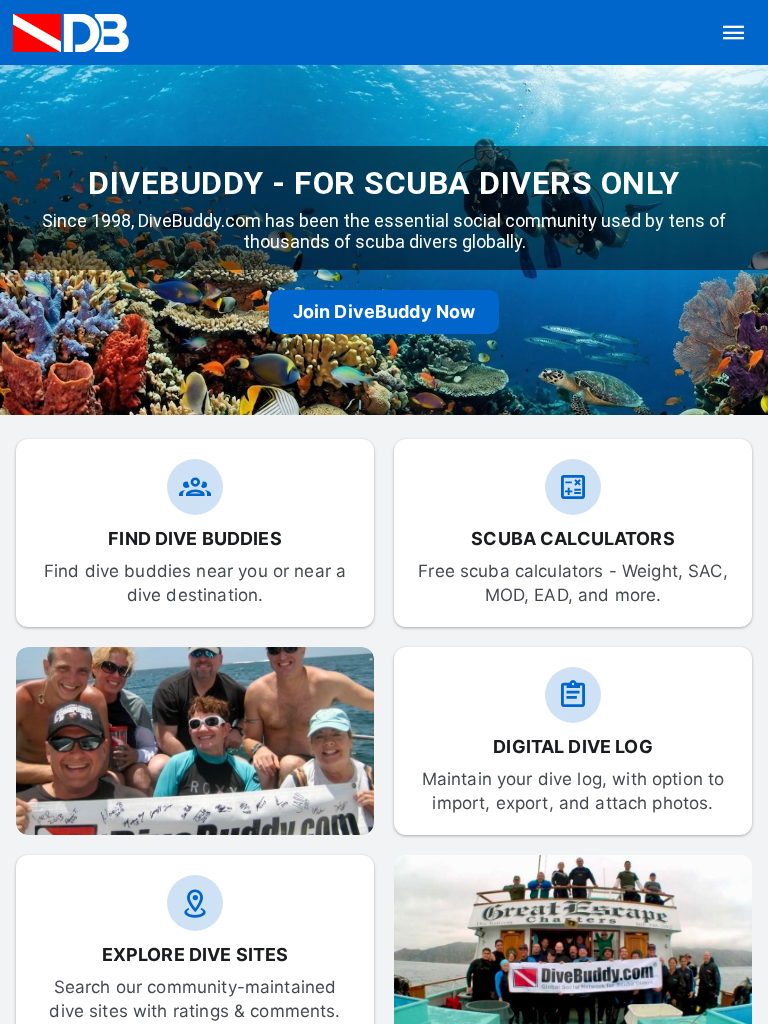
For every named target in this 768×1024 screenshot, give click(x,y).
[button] (734, 33)
